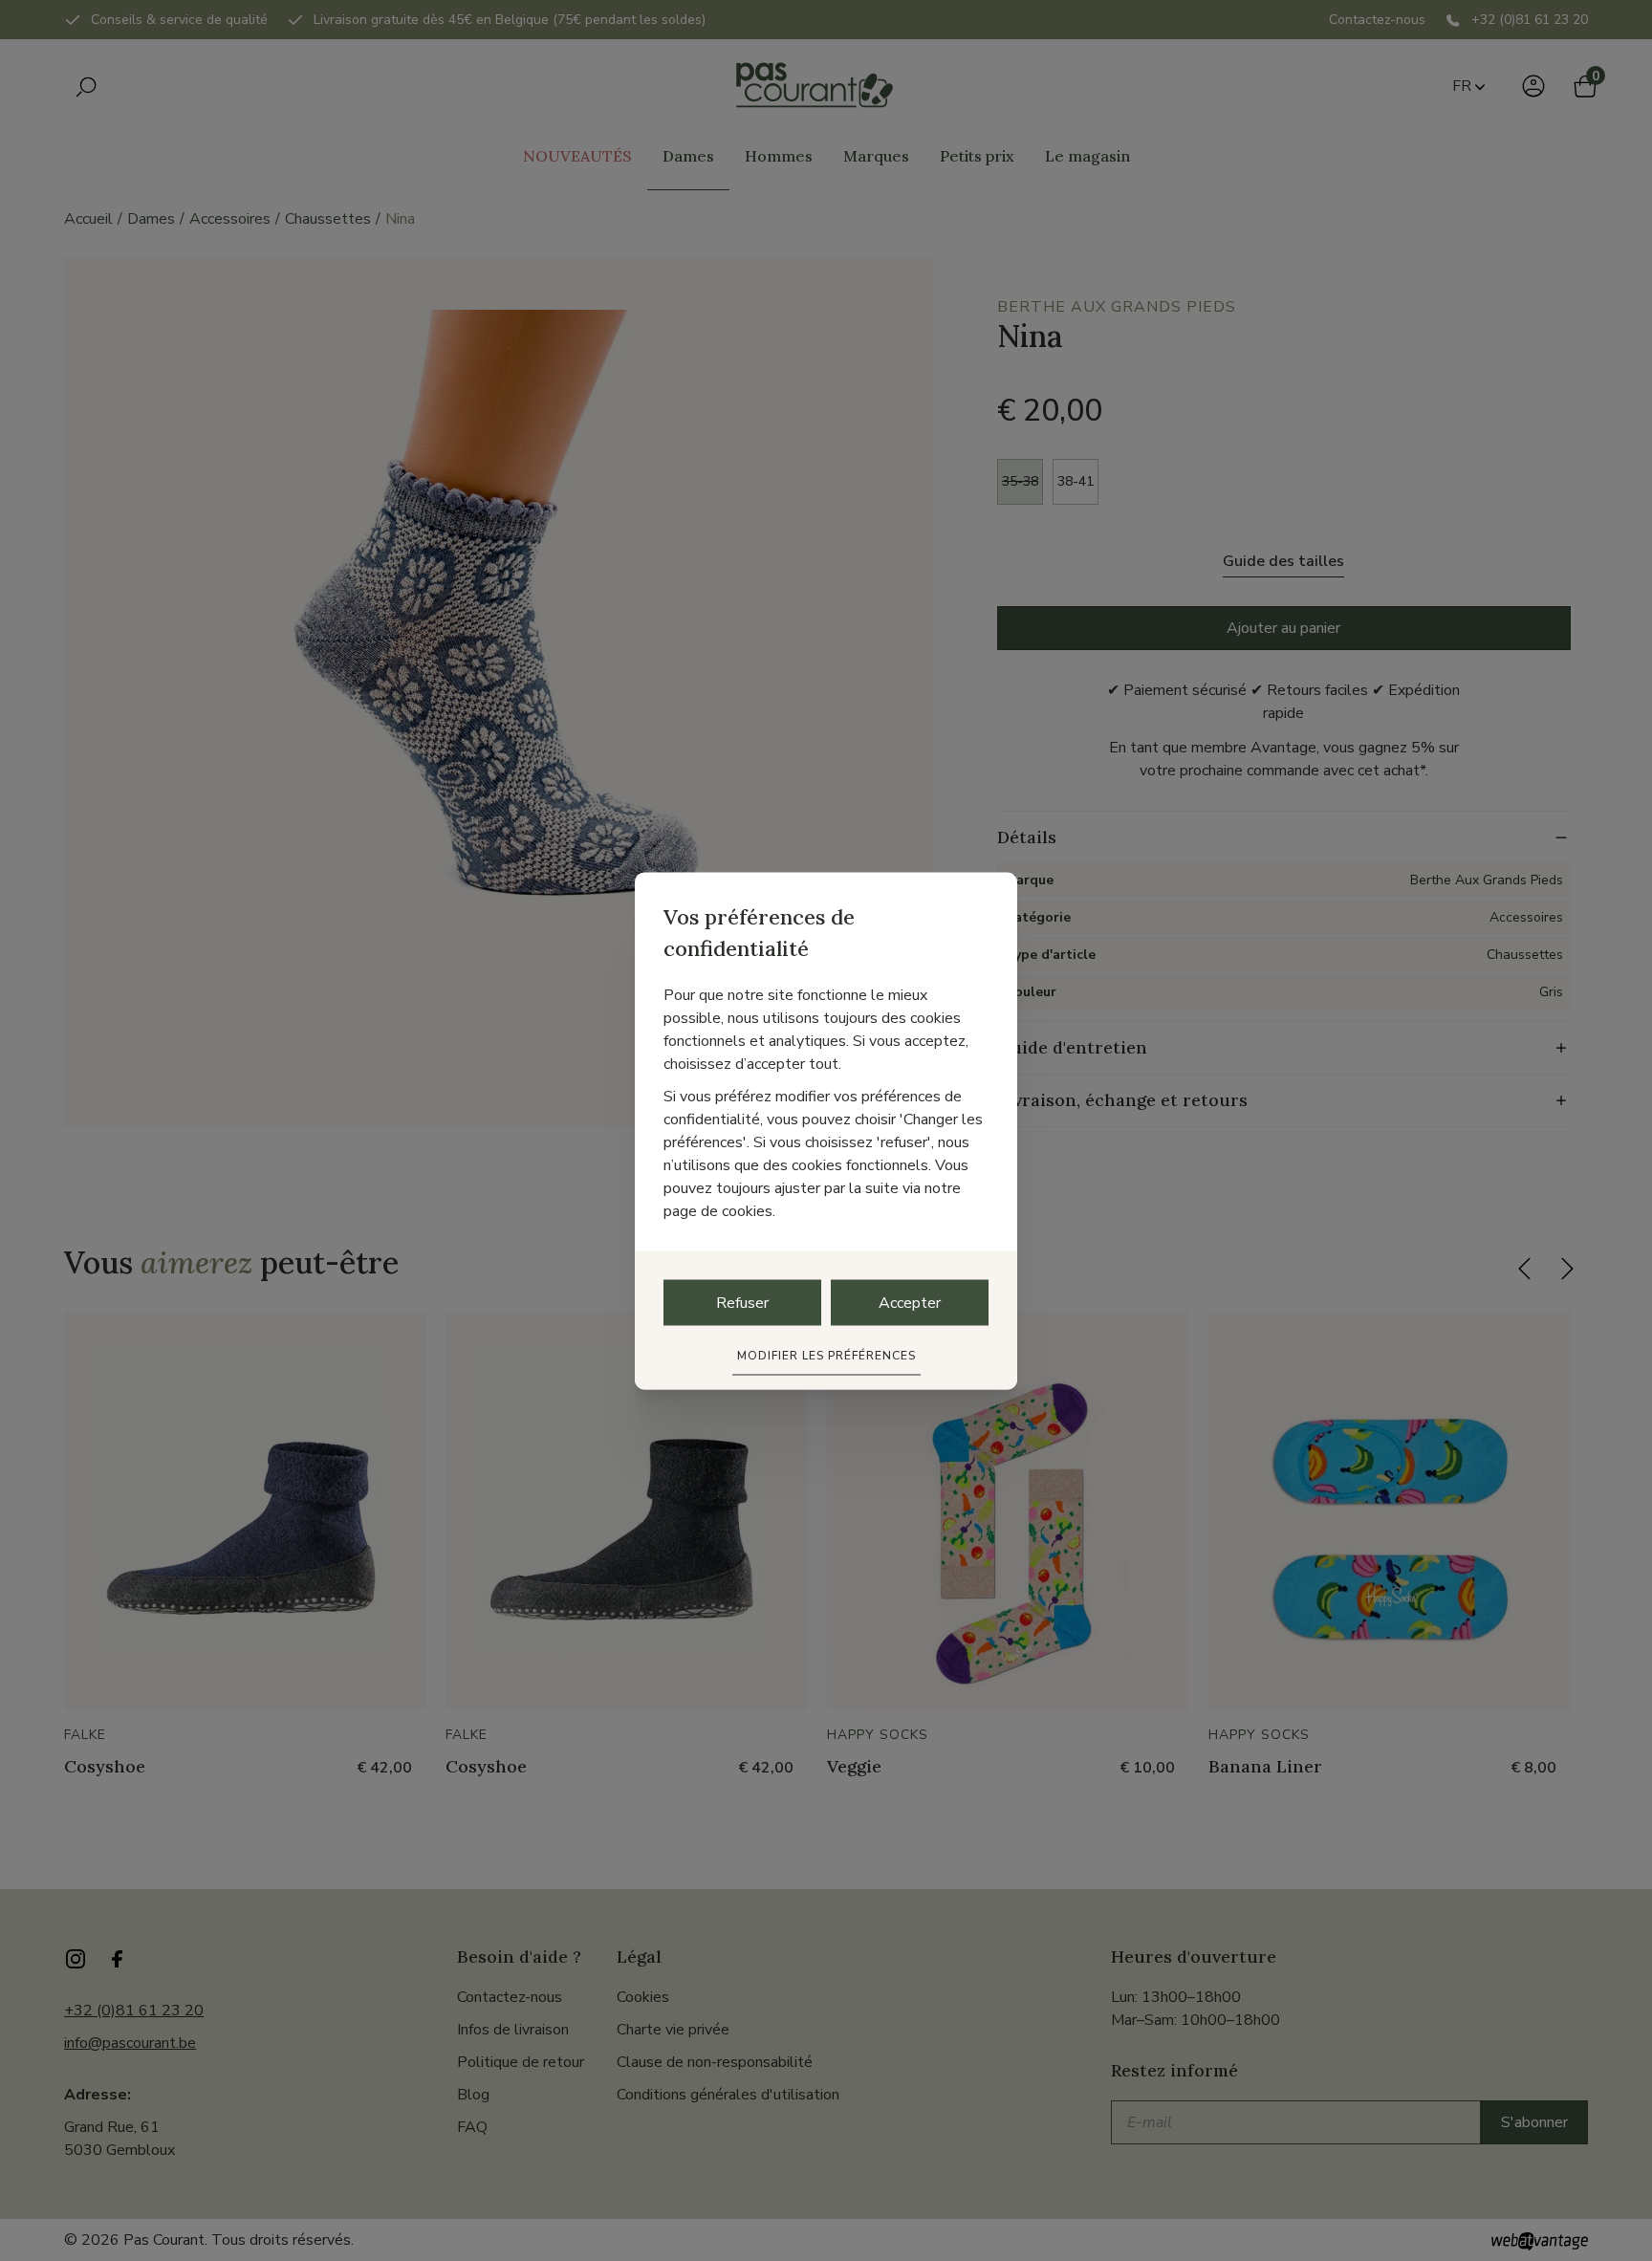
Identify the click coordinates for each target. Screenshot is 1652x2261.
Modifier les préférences (826, 1355)
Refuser (742, 1302)
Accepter (910, 1302)
